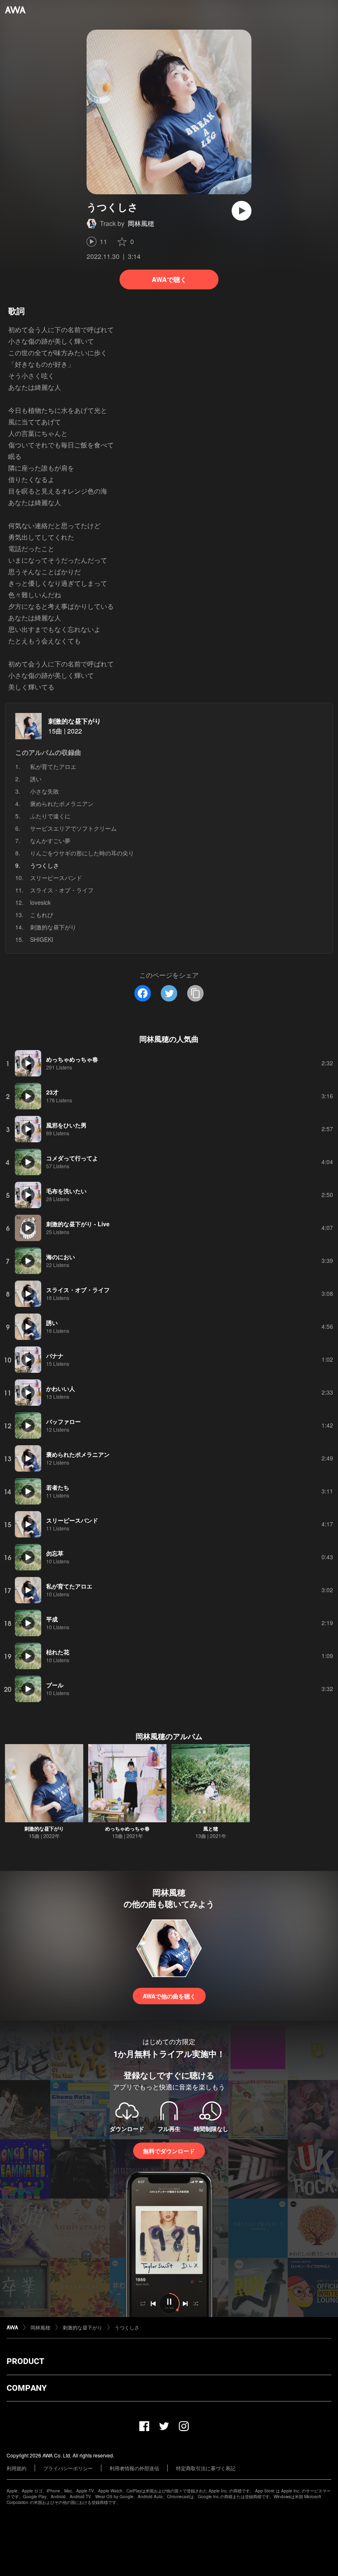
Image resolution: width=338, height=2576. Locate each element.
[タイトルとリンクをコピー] (195, 993)
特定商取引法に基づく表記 (206, 2468)
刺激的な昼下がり (75, 721)
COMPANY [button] (27, 2388)
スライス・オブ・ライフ (62, 890)
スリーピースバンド (56, 878)
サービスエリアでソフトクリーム (73, 828)
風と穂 (211, 1828)
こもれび (42, 915)
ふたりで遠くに (50, 816)
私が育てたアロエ (53, 766)
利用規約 (16, 2468)
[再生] (242, 211)
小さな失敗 (45, 791)
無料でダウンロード (169, 2151)
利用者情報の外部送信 (134, 2468)
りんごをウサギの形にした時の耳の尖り (82, 853)
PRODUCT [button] (25, 2361)
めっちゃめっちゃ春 (127, 1828)
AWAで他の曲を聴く (169, 1996)
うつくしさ (127, 2327)
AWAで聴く (169, 279)
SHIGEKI (42, 939)
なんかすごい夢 (50, 841)
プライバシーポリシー (68, 2468)
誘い (36, 779)
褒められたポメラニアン (62, 804)
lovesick (40, 902)
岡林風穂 (141, 223)
